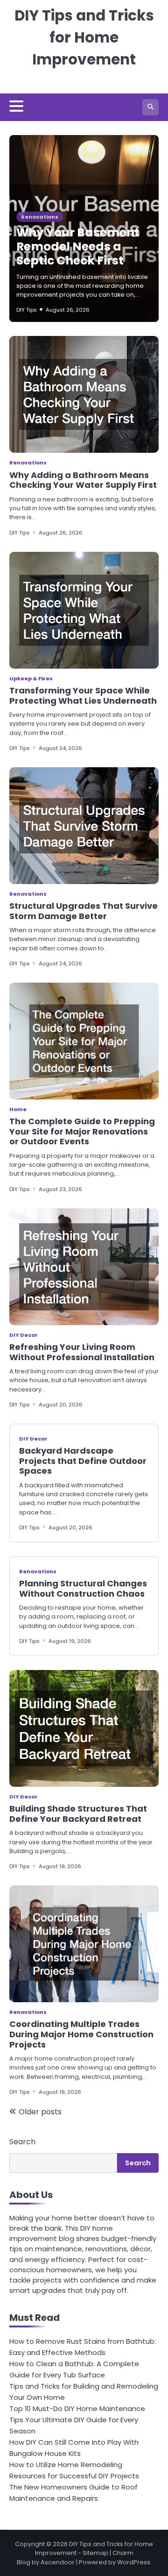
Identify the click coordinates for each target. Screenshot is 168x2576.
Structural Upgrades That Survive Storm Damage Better (84, 911)
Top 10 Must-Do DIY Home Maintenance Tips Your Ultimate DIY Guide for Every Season (77, 2420)
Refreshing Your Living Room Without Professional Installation (82, 1352)
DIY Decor (24, 1335)
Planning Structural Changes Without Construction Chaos (83, 1588)
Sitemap (95, 2553)
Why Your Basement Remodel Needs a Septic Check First (78, 246)
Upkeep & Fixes (31, 678)
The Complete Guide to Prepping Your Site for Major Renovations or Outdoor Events (82, 1131)
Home (18, 1109)
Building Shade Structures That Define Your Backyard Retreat (78, 1814)
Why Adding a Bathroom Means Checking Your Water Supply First (83, 480)
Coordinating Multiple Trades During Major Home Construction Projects (81, 2034)
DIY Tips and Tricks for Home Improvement (84, 37)
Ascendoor (58, 2562)
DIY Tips (27, 310)
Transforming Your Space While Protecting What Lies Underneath (83, 696)
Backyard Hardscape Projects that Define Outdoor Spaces (83, 1461)
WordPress (134, 2562)
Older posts (40, 2112)
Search (22, 2142)
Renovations (40, 217)
